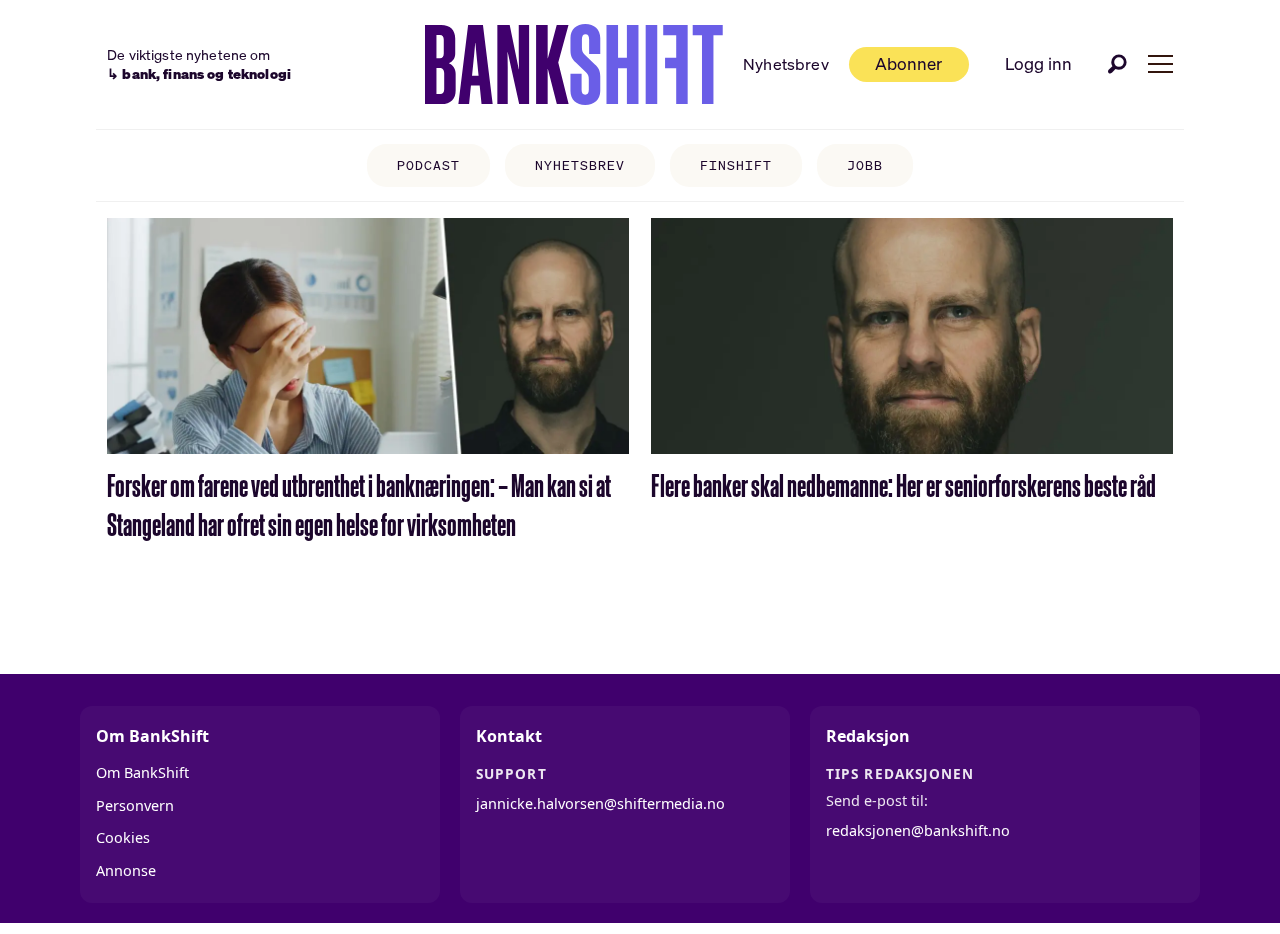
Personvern (135, 805)
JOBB (865, 165)
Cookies (123, 837)
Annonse (126, 870)
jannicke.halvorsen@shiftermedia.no (600, 803)
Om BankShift (142, 772)
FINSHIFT (736, 165)
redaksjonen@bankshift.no (918, 830)
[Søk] (1118, 64)
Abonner (908, 63)
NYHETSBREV (580, 165)
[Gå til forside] (574, 65)
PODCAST (428, 165)
